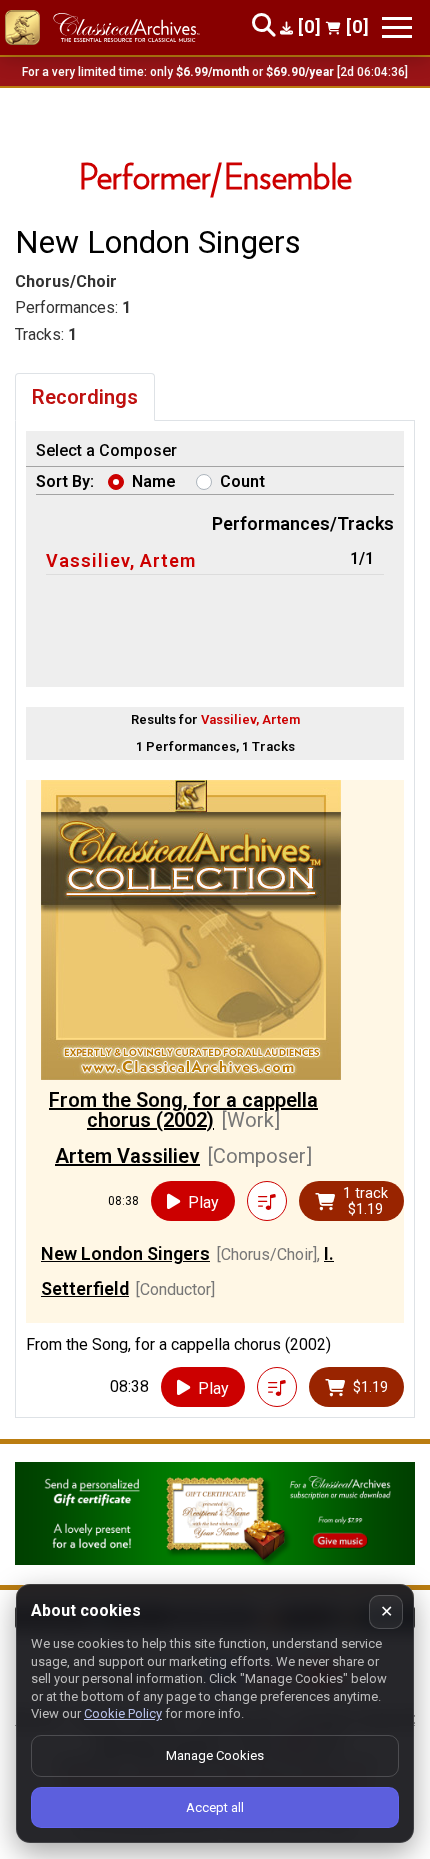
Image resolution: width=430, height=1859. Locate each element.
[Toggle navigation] (397, 27)
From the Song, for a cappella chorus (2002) (183, 1110)
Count (242, 481)
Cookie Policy (123, 1713)
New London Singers (125, 1253)
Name (154, 481)
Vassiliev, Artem (121, 560)
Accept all (215, 1807)
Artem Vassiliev (127, 1156)
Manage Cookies (215, 1755)
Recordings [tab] (85, 397)
